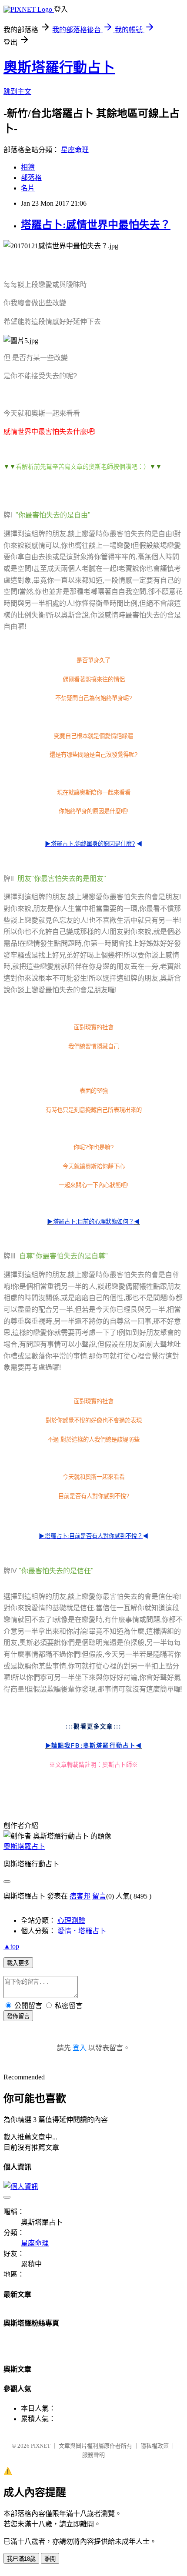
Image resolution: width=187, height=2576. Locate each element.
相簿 (28, 167)
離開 (50, 2559)
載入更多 (18, 1963)
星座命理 (75, 150)
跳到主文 (17, 92)
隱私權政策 (155, 2446)
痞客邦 (80, 1896)
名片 (28, 188)
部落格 (31, 178)
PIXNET (41, 2446)
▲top (11, 1946)
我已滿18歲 (21, 2559)
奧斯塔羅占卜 (24, 1847)
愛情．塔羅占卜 (82, 1931)
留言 (99, 1896)
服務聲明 (93, 2455)
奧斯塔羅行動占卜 (59, 67)
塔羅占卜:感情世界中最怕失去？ (96, 225)
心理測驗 (71, 1920)
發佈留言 (18, 2016)
